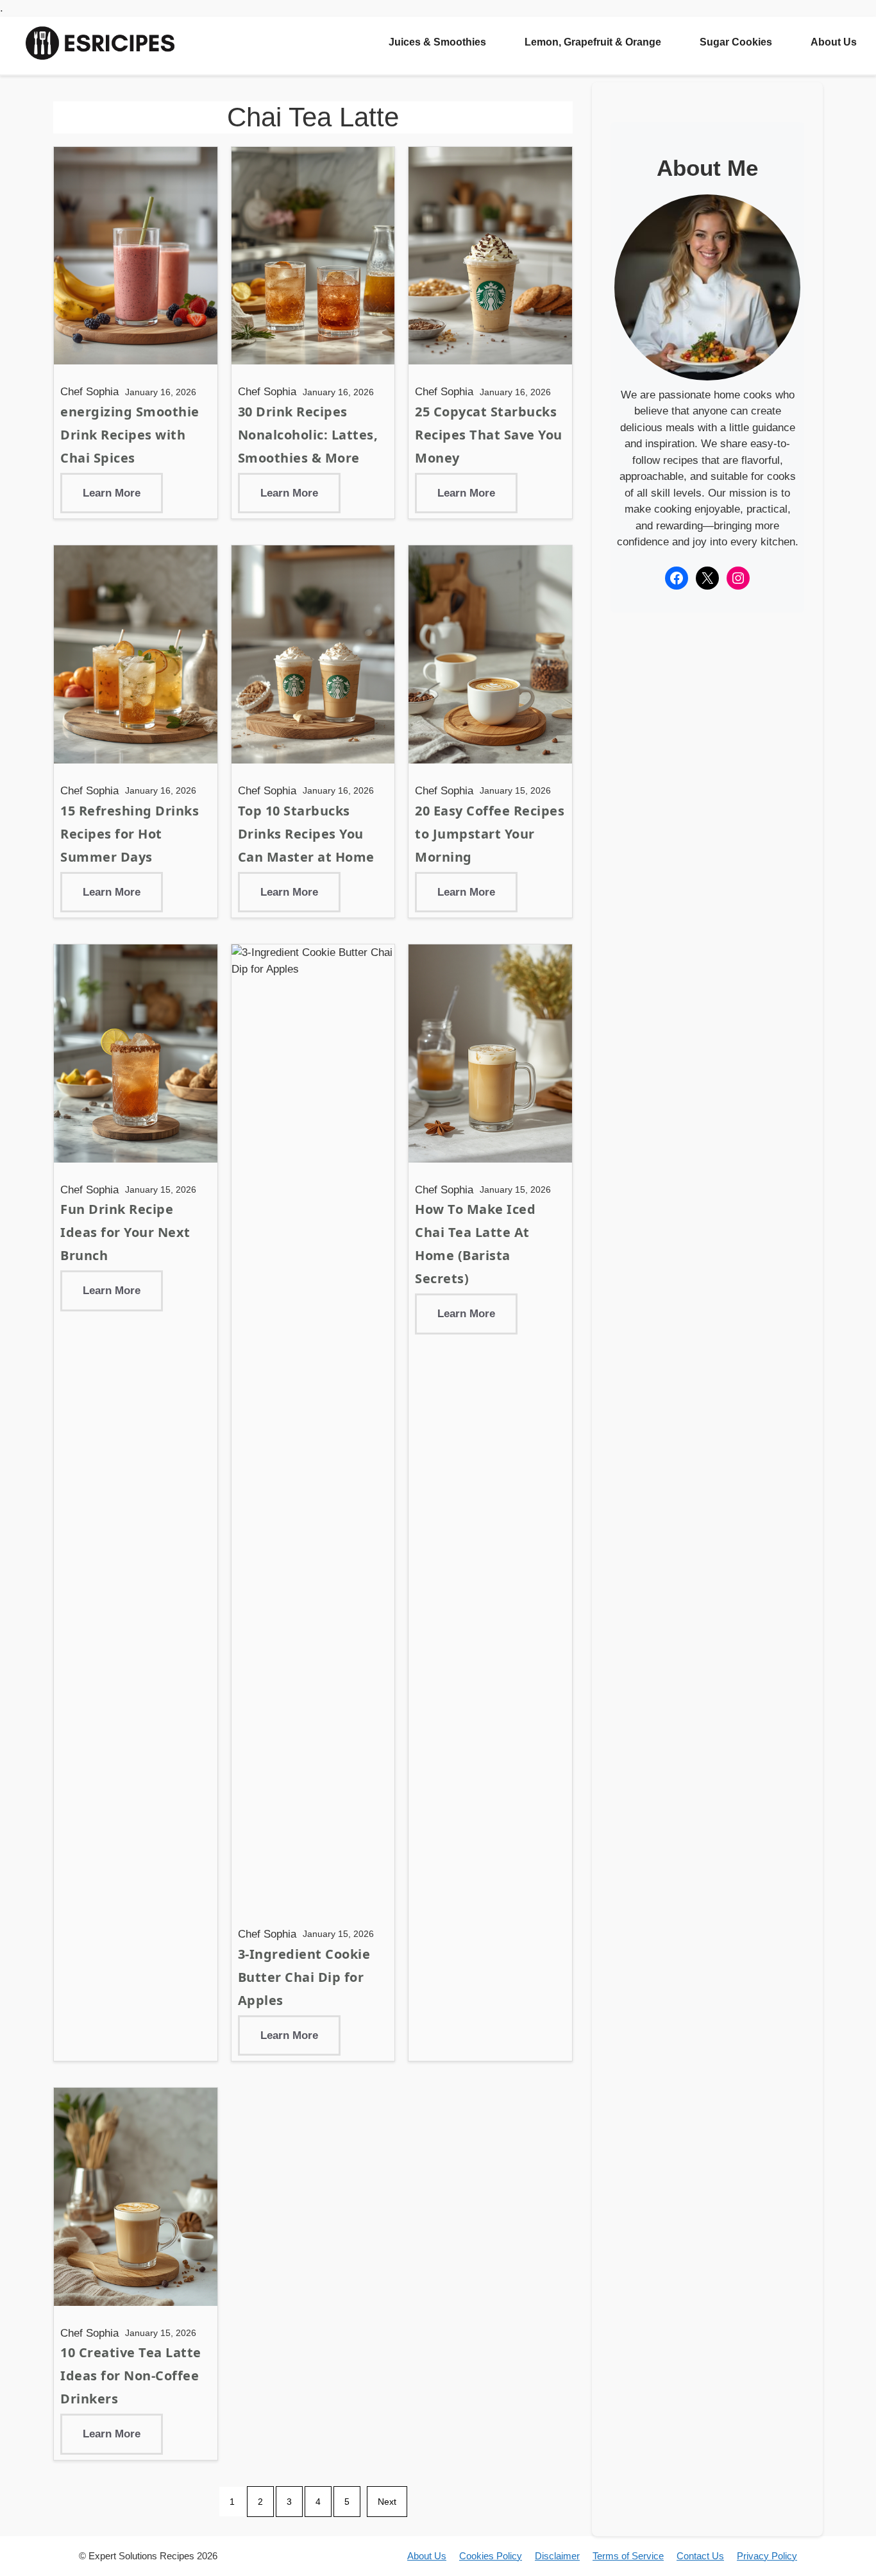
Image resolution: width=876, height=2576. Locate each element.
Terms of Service (628, 2556)
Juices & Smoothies (437, 42)
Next (387, 2502)
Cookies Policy (491, 2556)
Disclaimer (557, 2556)
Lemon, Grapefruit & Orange (593, 42)
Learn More (112, 493)
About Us (834, 42)
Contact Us (700, 2556)
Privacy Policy (767, 2556)
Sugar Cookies (736, 42)
